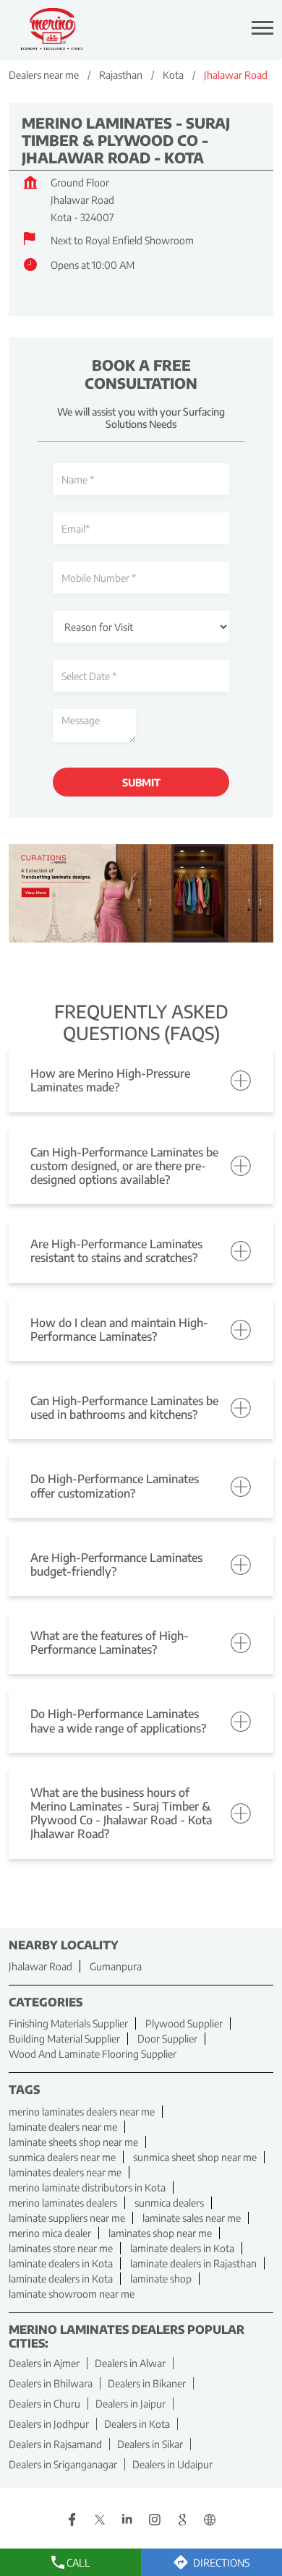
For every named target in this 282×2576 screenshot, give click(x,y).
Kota (173, 75)
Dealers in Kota (137, 2424)
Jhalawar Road (40, 1966)
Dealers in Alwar (130, 2363)
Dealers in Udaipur (172, 2464)
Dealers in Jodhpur (49, 2424)
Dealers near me (44, 75)
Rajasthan (121, 75)
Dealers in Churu (44, 2404)
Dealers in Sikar (150, 2444)
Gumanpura (116, 1966)
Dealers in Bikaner (147, 2383)
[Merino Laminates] (52, 29)
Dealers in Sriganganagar (63, 2464)
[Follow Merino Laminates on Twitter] (100, 2521)
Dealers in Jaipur (131, 2404)
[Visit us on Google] (182, 2521)
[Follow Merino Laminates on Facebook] (72, 2521)
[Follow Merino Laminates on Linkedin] (127, 2521)
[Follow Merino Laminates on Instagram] (155, 2521)
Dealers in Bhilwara (51, 2383)
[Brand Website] (210, 2521)
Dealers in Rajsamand (55, 2444)
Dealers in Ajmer (44, 2363)
